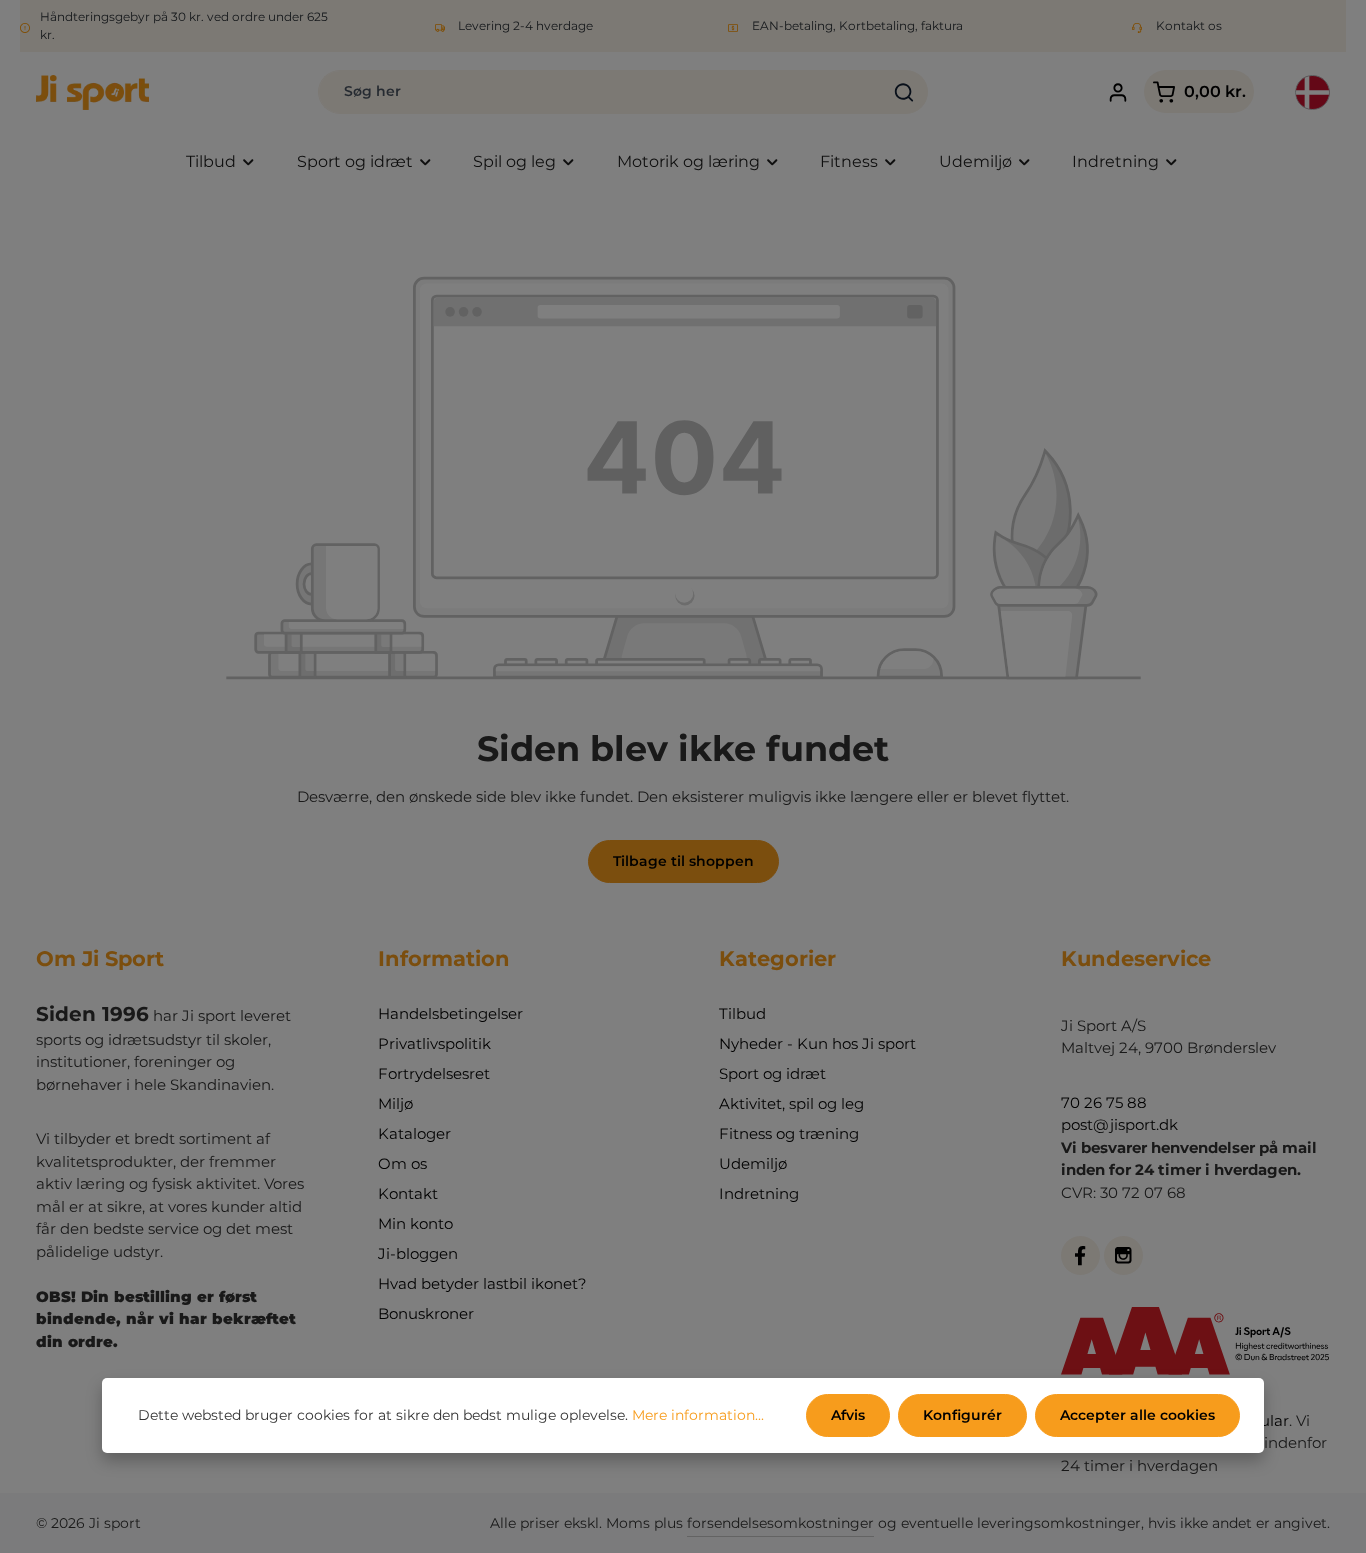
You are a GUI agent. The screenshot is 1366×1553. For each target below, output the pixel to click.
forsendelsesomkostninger (780, 1523)
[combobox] (600, 92)
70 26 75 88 (1104, 1102)
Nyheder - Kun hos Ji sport (817, 1043)
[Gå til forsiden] (92, 92)
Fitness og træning (789, 1133)
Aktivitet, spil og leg (791, 1103)
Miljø (395, 1103)
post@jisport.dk (1119, 1124)
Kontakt (408, 1193)
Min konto (415, 1223)
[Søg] (904, 92)
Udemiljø (753, 1163)
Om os (402, 1163)
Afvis (848, 1415)
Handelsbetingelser (450, 1013)
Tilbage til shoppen (683, 861)
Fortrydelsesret (434, 1073)
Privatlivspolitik (434, 1043)
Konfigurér (962, 1415)
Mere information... (698, 1415)
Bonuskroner (426, 1313)
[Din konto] (1118, 92)
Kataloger (414, 1133)
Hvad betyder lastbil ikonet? (482, 1283)
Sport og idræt (772, 1073)
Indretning (759, 1193)
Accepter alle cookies (1137, 1415)
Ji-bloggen (418, 1253)
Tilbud (742, 1013)
